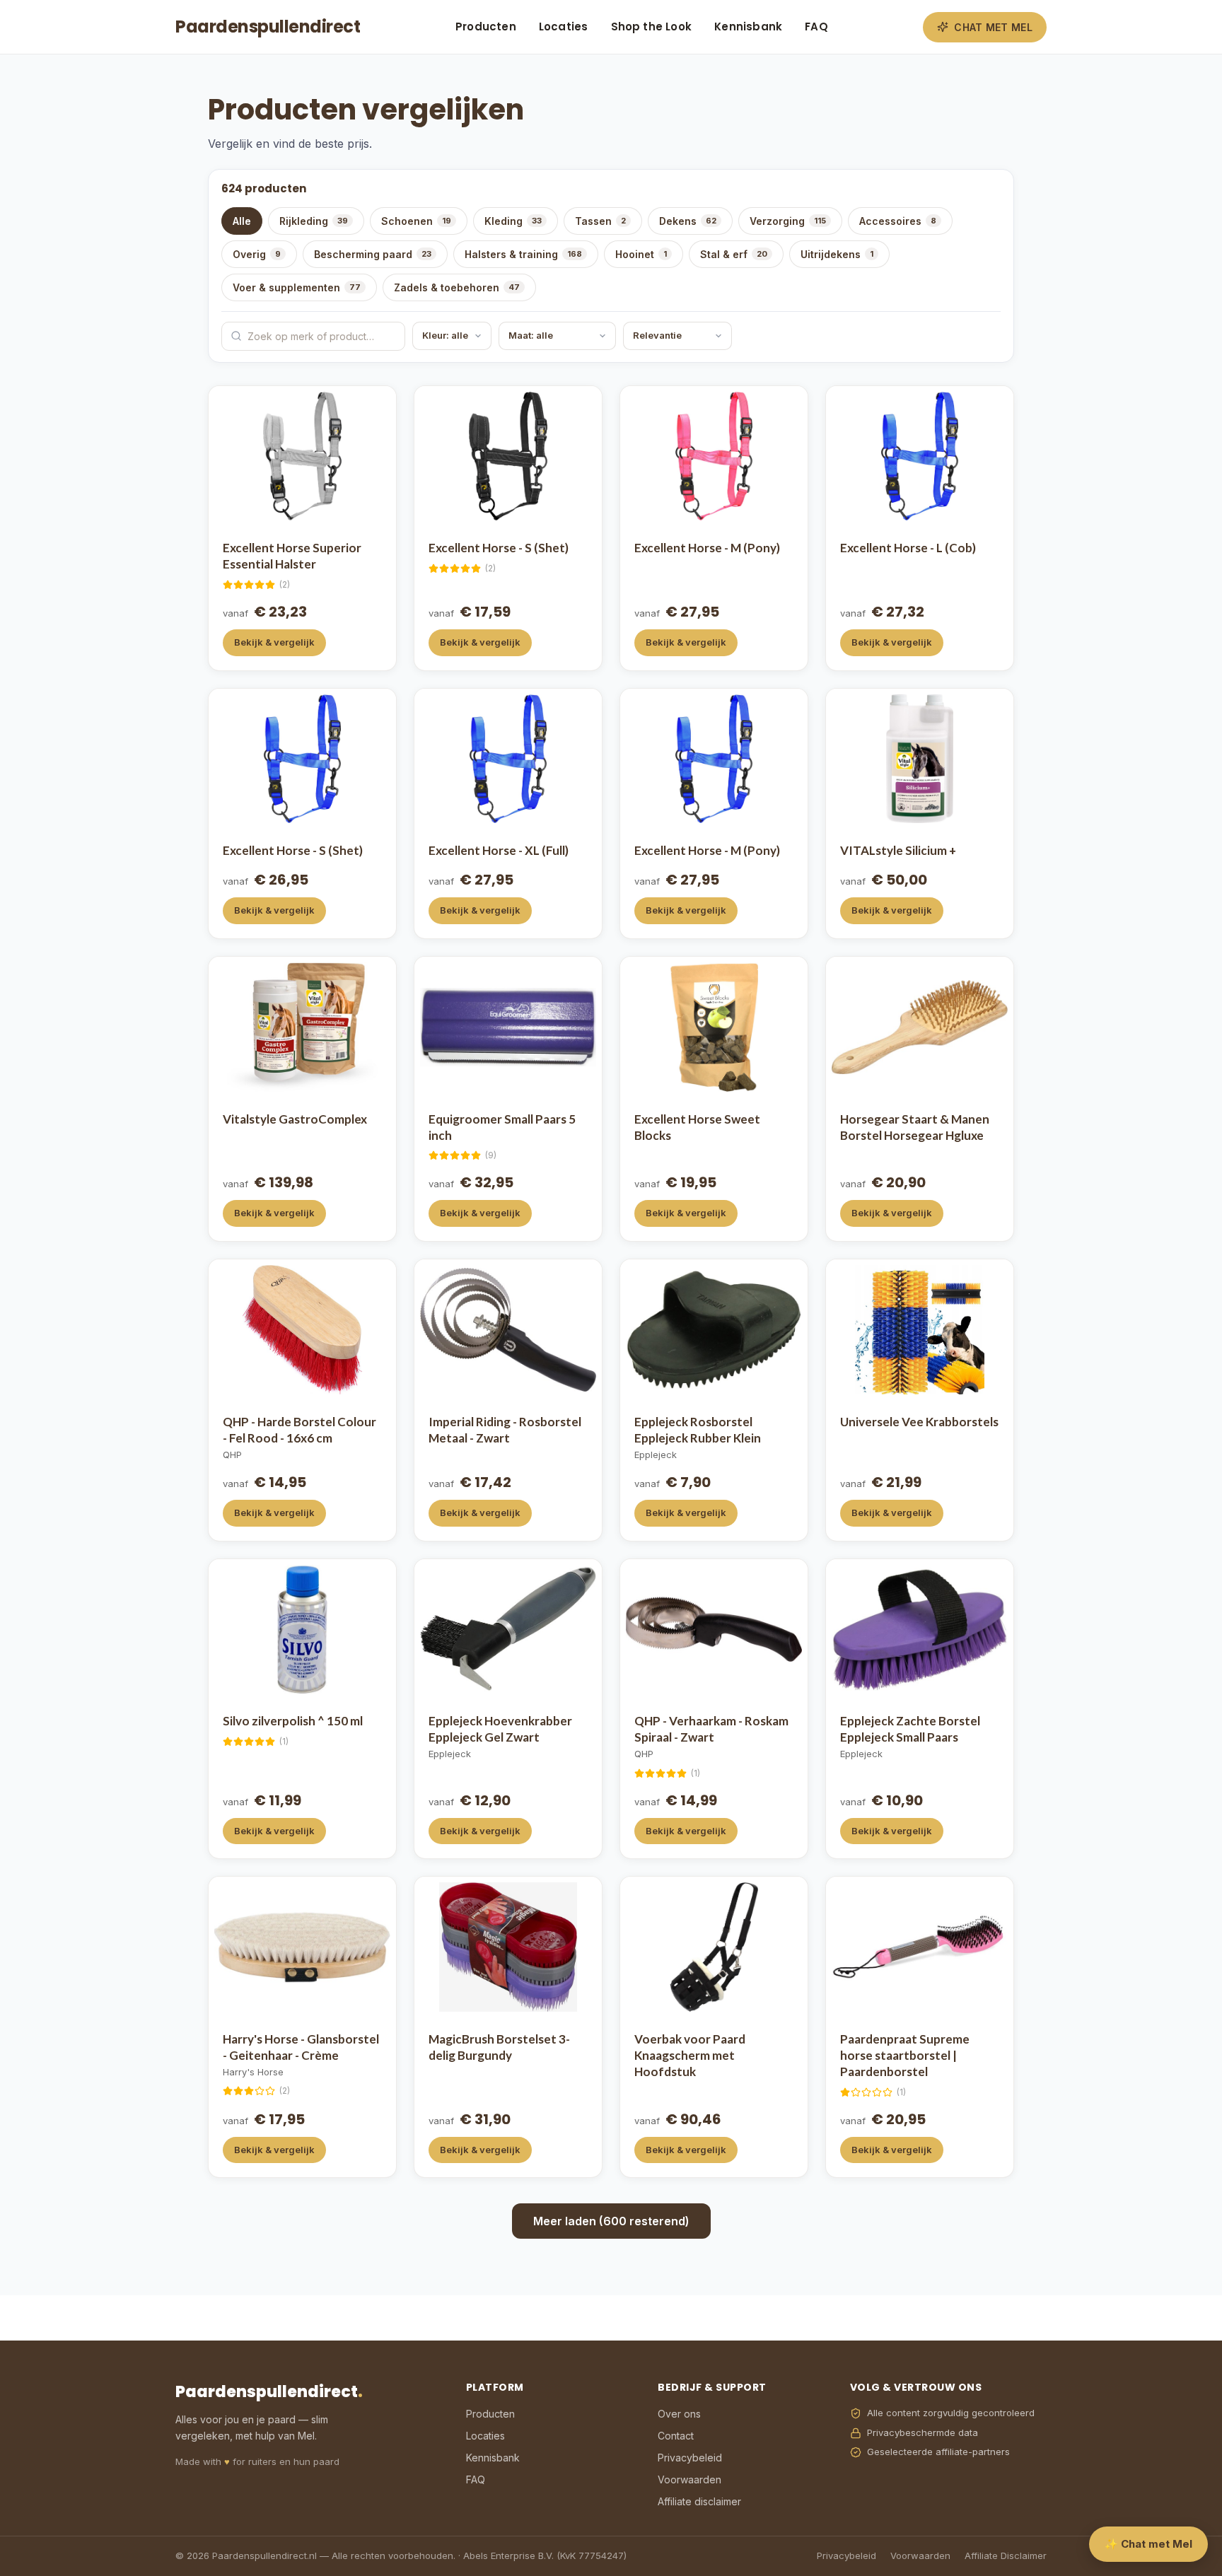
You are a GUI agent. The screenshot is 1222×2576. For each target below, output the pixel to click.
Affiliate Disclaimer (1006, 2555)
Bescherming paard (373, 254)
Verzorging (788, 221)
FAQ (816, 27)
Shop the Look (652, 27)
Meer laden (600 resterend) (611, 2221)
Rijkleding (314, 221)
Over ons (679, 2414)
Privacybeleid (690, 2458)
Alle (242, 221)
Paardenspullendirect (268, 27)
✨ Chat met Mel (1148, 2544)
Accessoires (898, 221)
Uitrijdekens (837, 254)
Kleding (513, 221)
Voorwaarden (689, 2479)
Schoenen (416, 221)
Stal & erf (734, 254)
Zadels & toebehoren (457, 287)
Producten (486, 27)
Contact (676, 2436)
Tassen (600, 221)
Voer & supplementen (297, 287)
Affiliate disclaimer (699, 2501)
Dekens (688, 221)
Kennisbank (748, 27)
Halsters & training (523, 254)
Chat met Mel (993, 27)
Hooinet (641, 254)
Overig (257, 254)
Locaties (564, 27)
